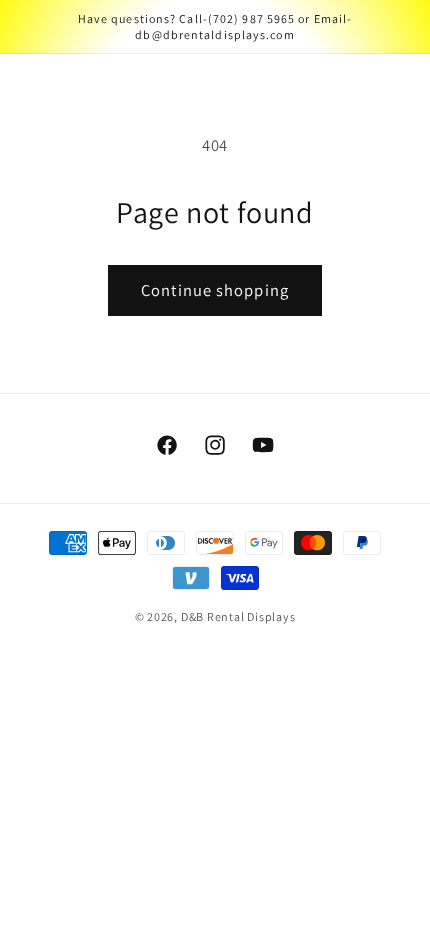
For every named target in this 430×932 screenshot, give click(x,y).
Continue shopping (215, 290)
